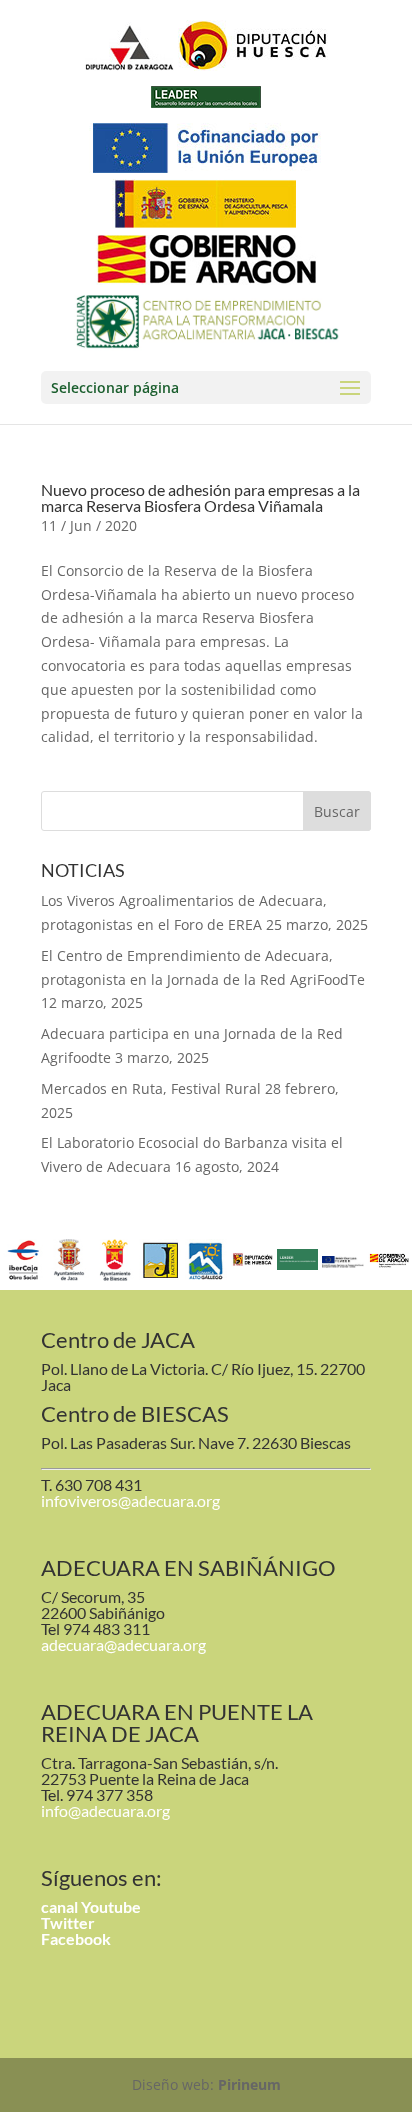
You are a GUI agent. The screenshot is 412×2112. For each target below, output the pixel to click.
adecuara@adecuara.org (123, 1644)
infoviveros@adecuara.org (130, 1500)
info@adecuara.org (105, 1810)
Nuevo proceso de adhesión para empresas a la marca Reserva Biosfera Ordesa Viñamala (200, 497)
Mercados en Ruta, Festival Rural (151, 1088)
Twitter (68, 1922)
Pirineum (249, 2084)
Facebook (76, 1938)
